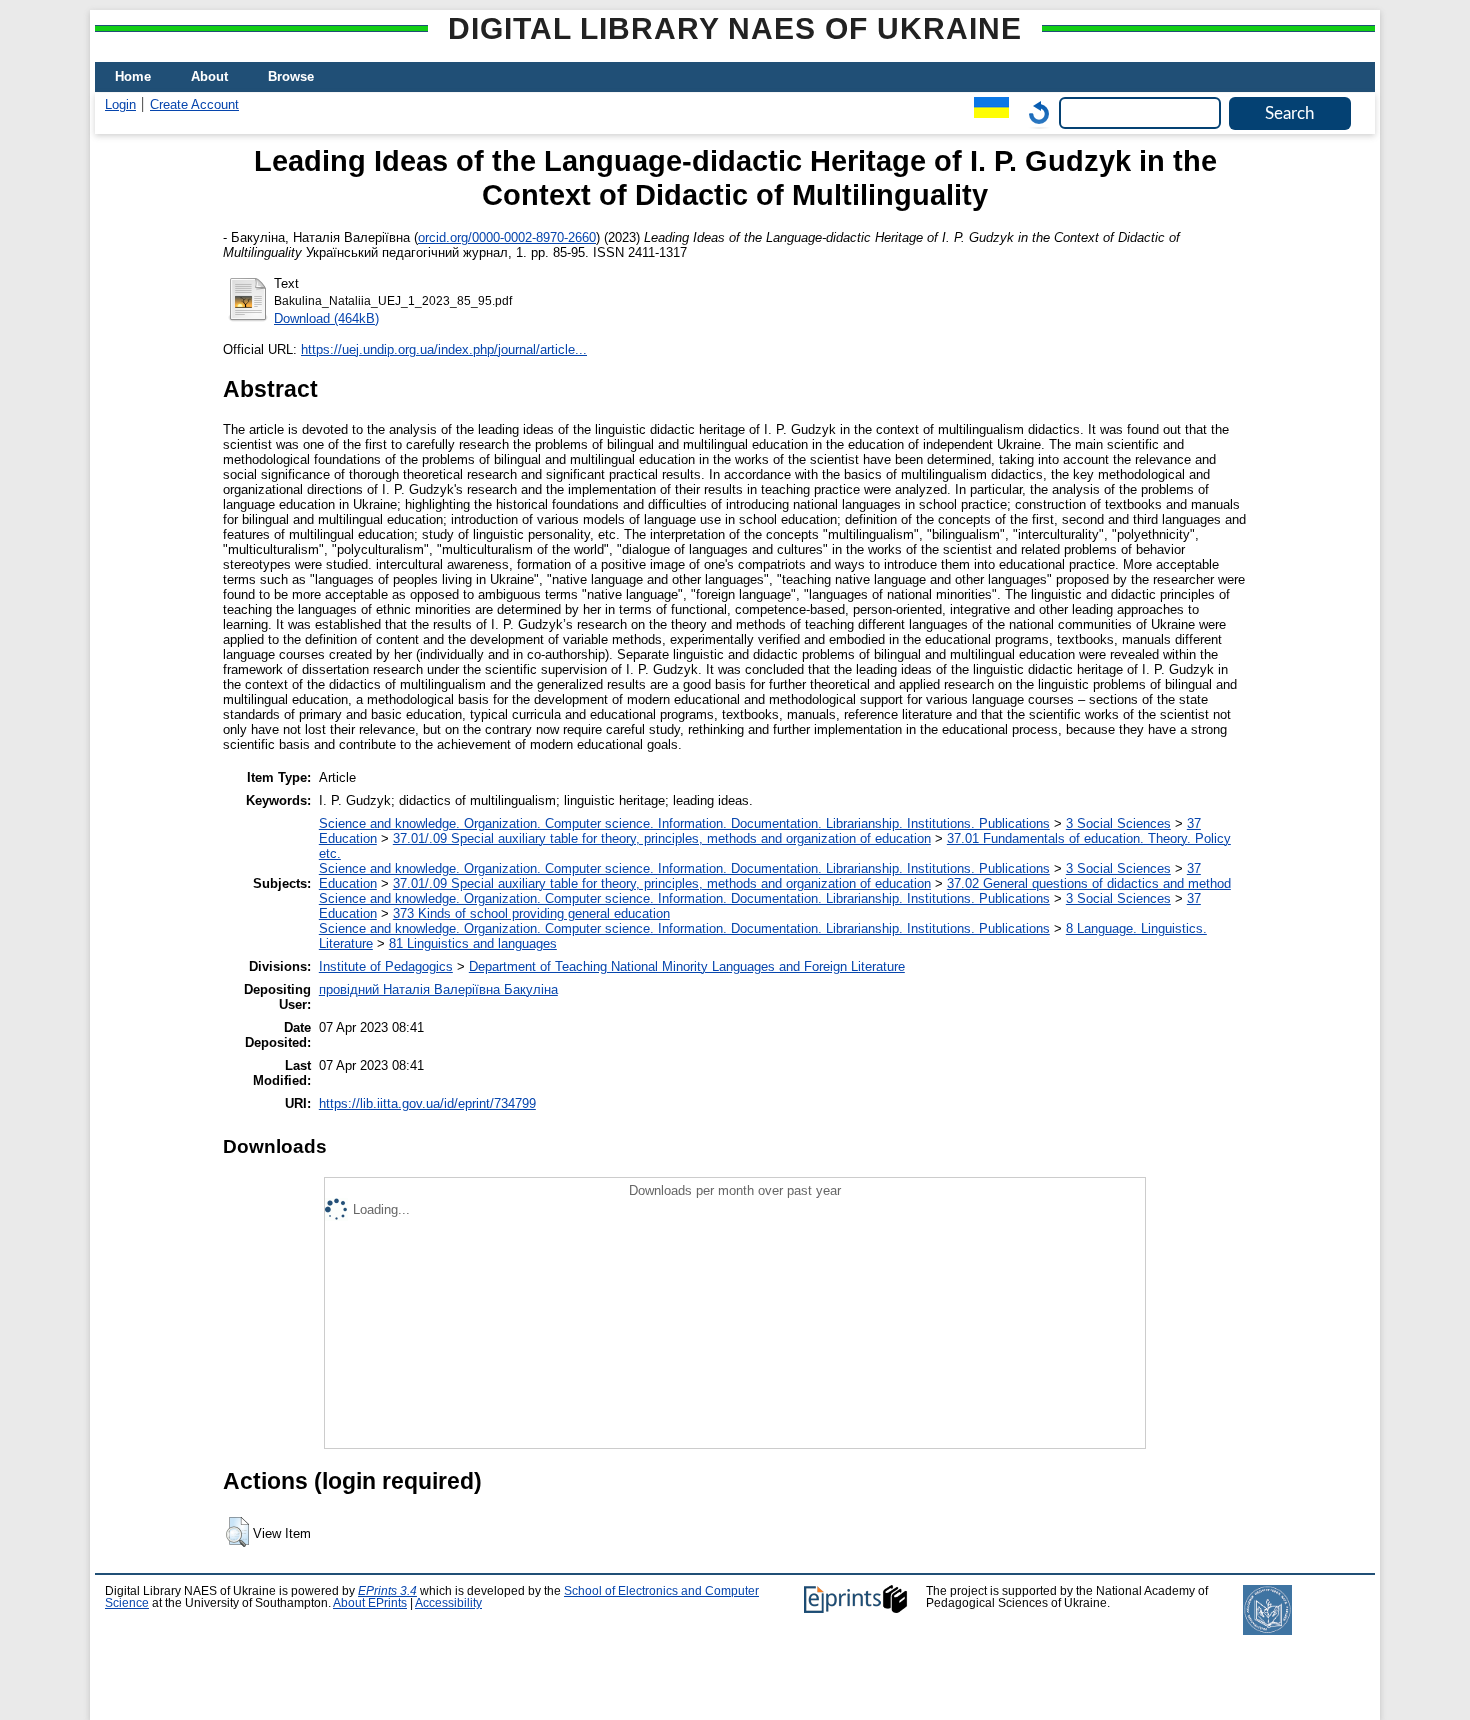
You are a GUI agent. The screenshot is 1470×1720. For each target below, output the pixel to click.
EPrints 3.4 (387, 1591)
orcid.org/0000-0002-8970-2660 (507, 237)
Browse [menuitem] (291, 76)
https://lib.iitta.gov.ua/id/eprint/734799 (427, 1103)
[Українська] (986, 112)
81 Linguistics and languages (473, 943)
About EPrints (370, 1603)
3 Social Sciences (1118, 823)
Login (120, 104)
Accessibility (448, 1603)
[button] (237, 1532)
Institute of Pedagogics (386, 966)
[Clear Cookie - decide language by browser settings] (1034, 112)
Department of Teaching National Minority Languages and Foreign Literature (687, 966)
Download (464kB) (326, 318)
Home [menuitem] (133, 76)
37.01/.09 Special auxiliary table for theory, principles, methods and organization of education (662, 838)
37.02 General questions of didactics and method (1089, 883)
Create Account (194, 104)
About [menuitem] (209, 76)
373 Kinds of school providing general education (531, 913)
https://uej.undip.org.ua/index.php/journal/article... (444, 349)
